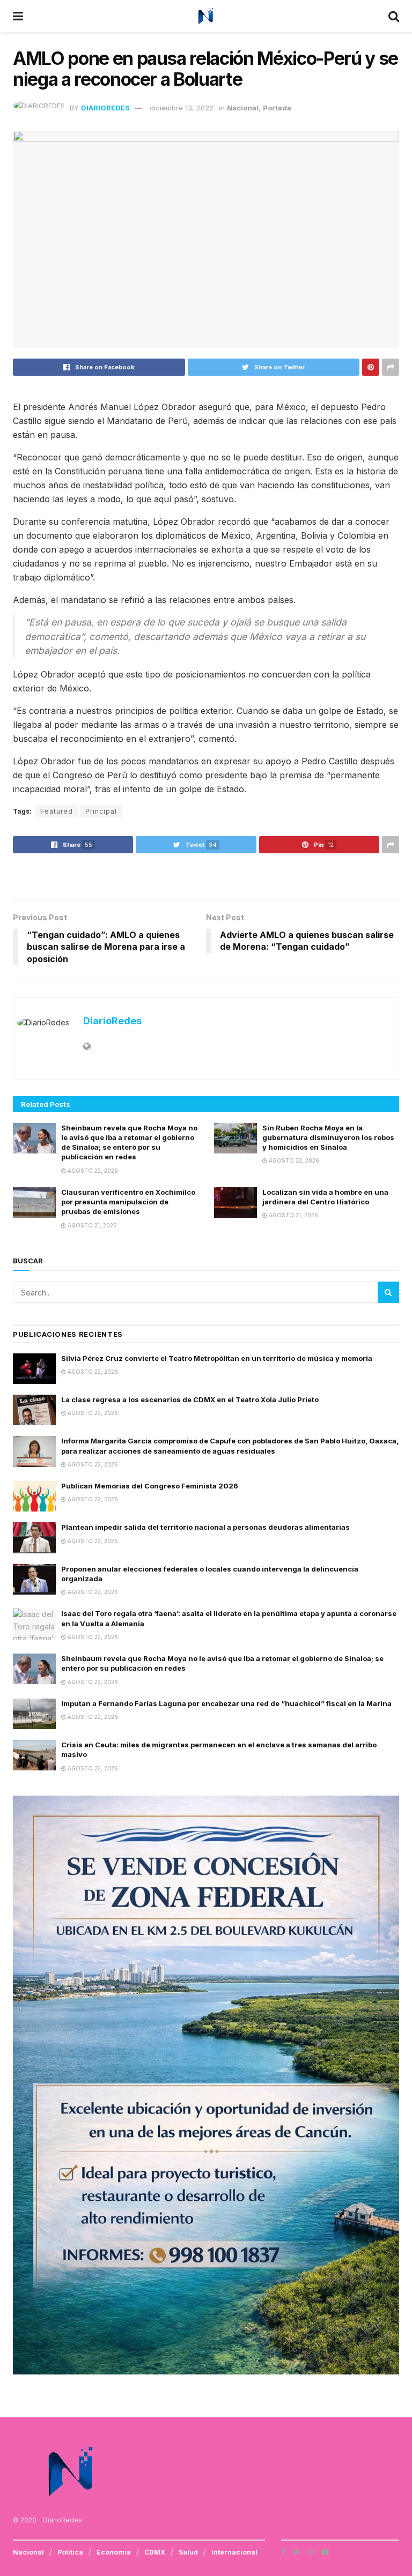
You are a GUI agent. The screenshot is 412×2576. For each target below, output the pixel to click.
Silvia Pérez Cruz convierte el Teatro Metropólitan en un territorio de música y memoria (217, 1358)
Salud (188, 2552)
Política (70, 2552)
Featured (57, 811)
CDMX (155, 2552)
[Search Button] (388, 1292)
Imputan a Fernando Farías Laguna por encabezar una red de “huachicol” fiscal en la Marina (226, 1703)
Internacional (234, 2552)
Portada (277, 108)
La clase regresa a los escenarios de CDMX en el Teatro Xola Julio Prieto (190, 1399)
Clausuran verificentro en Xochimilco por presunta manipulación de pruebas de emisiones (128, 1202)
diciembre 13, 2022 (182, 108)
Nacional (243, 108)
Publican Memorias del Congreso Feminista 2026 (150, 1486)
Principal (101, 811)
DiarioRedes (105, 108)
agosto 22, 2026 (92, 1171)
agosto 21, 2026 (91, 1225)
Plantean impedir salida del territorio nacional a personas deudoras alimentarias (205, 1527)
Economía (114, 2552)
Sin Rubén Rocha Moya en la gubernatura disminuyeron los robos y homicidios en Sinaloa (328, 1137)
